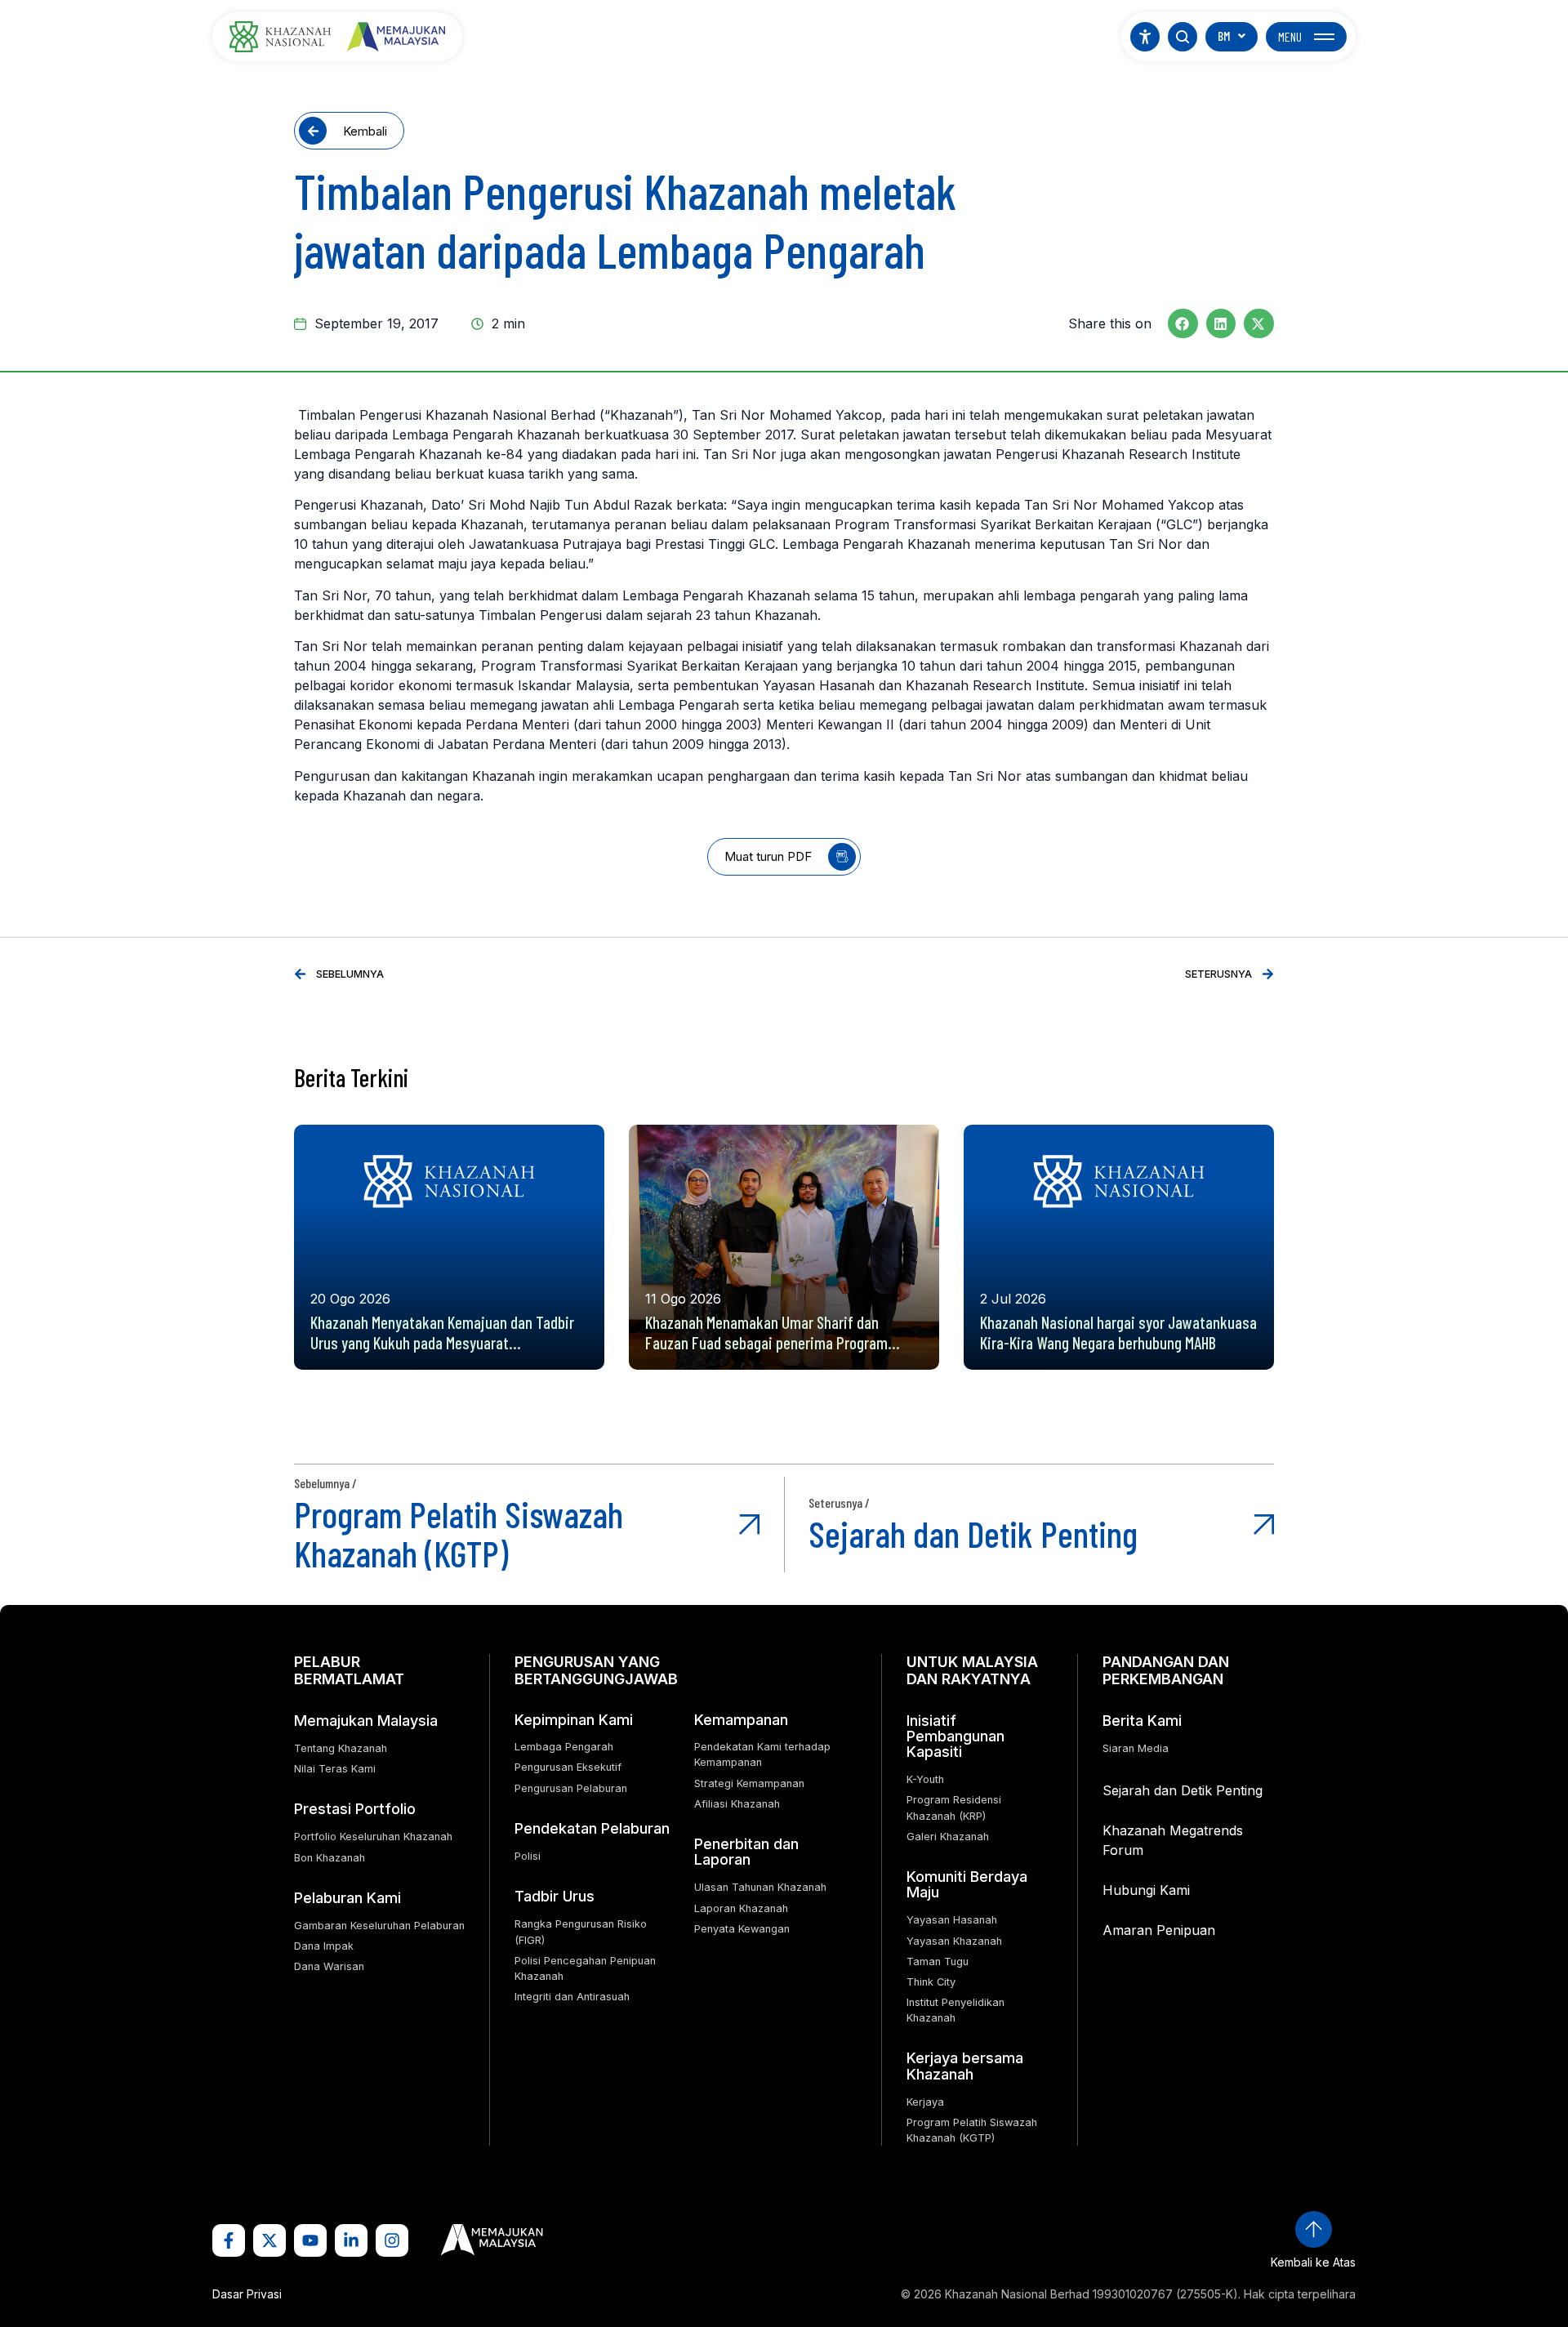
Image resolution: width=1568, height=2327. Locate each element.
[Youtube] (310, 2240)
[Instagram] (392, 2240)
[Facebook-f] (229, 2240)
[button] (1183, 323)
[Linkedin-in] (351, 2240)
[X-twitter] (269, 2240)
